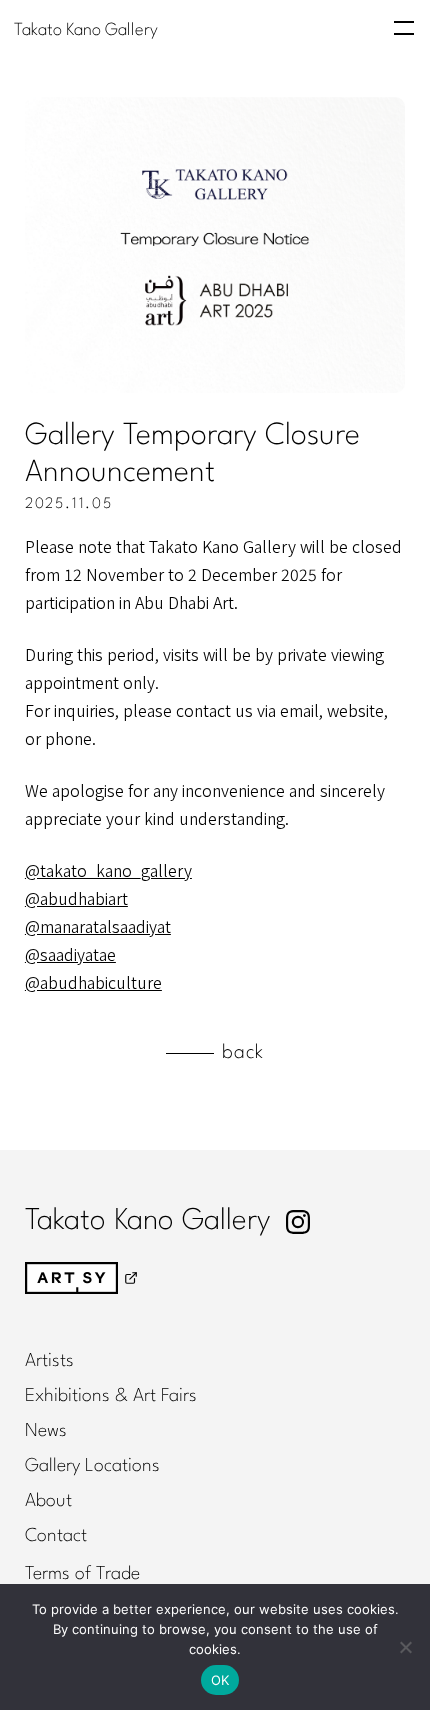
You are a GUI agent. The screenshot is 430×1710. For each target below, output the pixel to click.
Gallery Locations (92, 1466)
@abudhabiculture (93, 982)
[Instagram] (298, 1222)
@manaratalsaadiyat (98, 926)
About (48, 1501)
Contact (56, 1536)
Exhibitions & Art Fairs (111, 1396)
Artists (49, 1361)
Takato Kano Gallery (86, 29)
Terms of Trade (82, 1574)
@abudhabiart (76, 898)
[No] (405, 1647)
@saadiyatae (70, 954)
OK (220, 1680)
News (46, 1431)
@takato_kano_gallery (108, 870)
